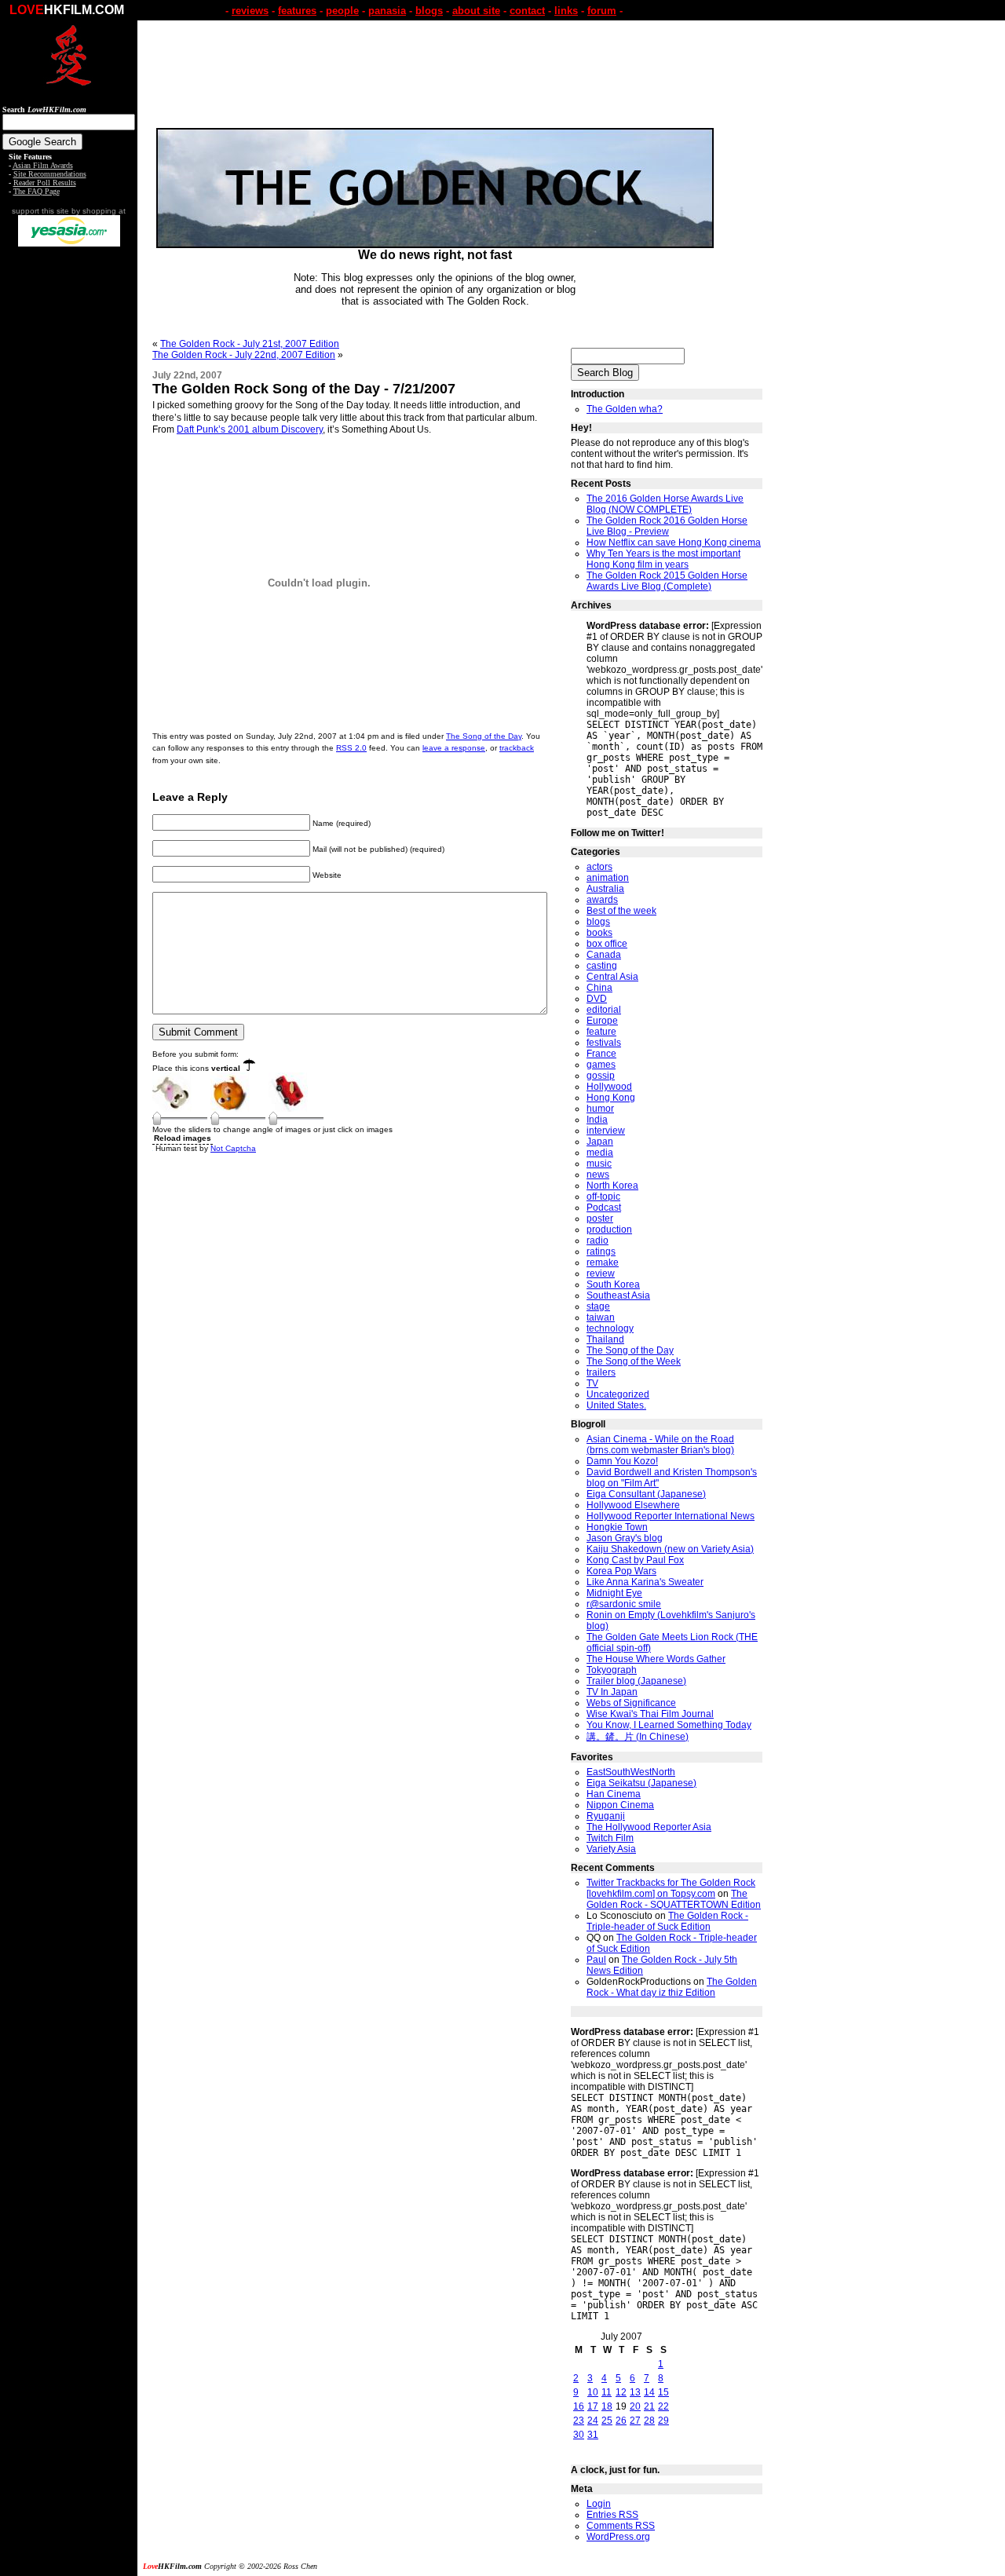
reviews (250, 11)
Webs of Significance (631, 1703)
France (601, 1054)
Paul (596, 1960)
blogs (429, 11)
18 (607, 2406)
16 (579, 2406)
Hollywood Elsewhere (633, 1505)
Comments (621, 2526)
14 (649, 2392)
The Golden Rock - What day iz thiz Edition (672, 1987)
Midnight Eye (614, 1593)
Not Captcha (233, 1148)
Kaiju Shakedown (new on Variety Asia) (670, 1549)
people (342, 11)
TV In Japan (612, 1692)
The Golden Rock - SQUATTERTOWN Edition (674, 1899)
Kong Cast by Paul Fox (635, 1560)
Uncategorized (618, 1394)
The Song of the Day (484, 736)
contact (527, 11)
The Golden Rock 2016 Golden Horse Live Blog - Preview (667, 526)
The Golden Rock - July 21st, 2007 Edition (250, 344)
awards (602, 900)
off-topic (603, 1197)
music (599, 1164)
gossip (601, 1076)
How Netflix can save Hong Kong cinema (674, 543)
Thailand (605, 1339)
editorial (604, 1010)
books (599, 933)
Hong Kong (611, 1098)
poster (600, 1219)
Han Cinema (614, 1794)
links (566, 11)
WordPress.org (618, 2537)
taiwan (601, 1317)
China (599, 988)
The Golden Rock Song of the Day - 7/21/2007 (304, 389)
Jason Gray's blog (625, 1538)
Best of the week (621, 911)
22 (663, 2406)
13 (635, 2392)
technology (610, 1328)
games (601, 1065)
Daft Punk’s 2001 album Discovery (250, 429)
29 (663, 2421)
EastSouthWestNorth (631, 1772)
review (601, 1273)
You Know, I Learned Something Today (669, 1725)
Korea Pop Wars (621, 1571)
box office (607, 944)
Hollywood (609, 1087)
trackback (517, 748)
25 (607, 2421)
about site (476, 11)
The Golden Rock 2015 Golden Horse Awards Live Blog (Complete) (667, 581)
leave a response (454, 748)
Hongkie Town (617, 1527)
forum (602, 11)
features (297, 11)
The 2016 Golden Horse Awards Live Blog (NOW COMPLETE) (665, 504)
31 (593, 2435)
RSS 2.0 (351, 748)
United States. (616, 1405)
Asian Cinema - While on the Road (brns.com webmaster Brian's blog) (660, 1445)
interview (606, 1131)
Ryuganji (606, 1816)
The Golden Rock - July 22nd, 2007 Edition (244, 355)
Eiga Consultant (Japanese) (646, 1494)
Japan (600, 1142)
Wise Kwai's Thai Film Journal (650, 1714)
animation (608, 878)
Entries (612, 2515)
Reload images (183, 1138)
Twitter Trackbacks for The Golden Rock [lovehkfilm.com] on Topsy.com (671, 1888)
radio (598, 1240)
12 (621, 2392)
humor (600, 1109)
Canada (604, 955)
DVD (597, 999)
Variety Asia (611, 1849)
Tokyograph (612, 1670)
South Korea (613, 1284)
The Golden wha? (625, 409)
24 (593, 2421)
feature (601, 1032)
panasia (387, 11)
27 (635, 2421)
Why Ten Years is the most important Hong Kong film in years (663, 559)
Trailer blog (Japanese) (636, 1681)
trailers (601, 1372)
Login (599, 2504)
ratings (601, 1251)
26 (621, 2421)
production (609, 1230)
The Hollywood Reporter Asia (649, 1827)
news (598, 1175)
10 (593, 2392)
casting (602, 966)
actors (599, 867)
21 (649, 2406)
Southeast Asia (618, 1295)
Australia (605, 889)
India (597, 1120)
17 (593, 2406)
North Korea (612, 1186)
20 (635, 2406)
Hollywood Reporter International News (671, 1516)
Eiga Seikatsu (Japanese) (641, 1783)
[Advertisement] (69, 493)
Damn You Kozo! (622, 1461)
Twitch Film (610, 1838)
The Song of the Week (634, 1361)
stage (598, 1306)
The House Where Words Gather (656, 1659)
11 (607, 2392)
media (600, 1153)
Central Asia (612, 977)
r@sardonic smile (624, 1604)
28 (649, 2421)
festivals (604, 1043)
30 (579, 2435)
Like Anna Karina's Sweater (645, 1582)
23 (579, 2421)
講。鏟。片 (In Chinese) (638, 1737)
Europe (602, 1021)
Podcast (604, 1208)
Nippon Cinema (620, 1805)
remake (603, 1262)
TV (592, 1383)
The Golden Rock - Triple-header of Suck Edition (667, 1921)
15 (663, 2392)
